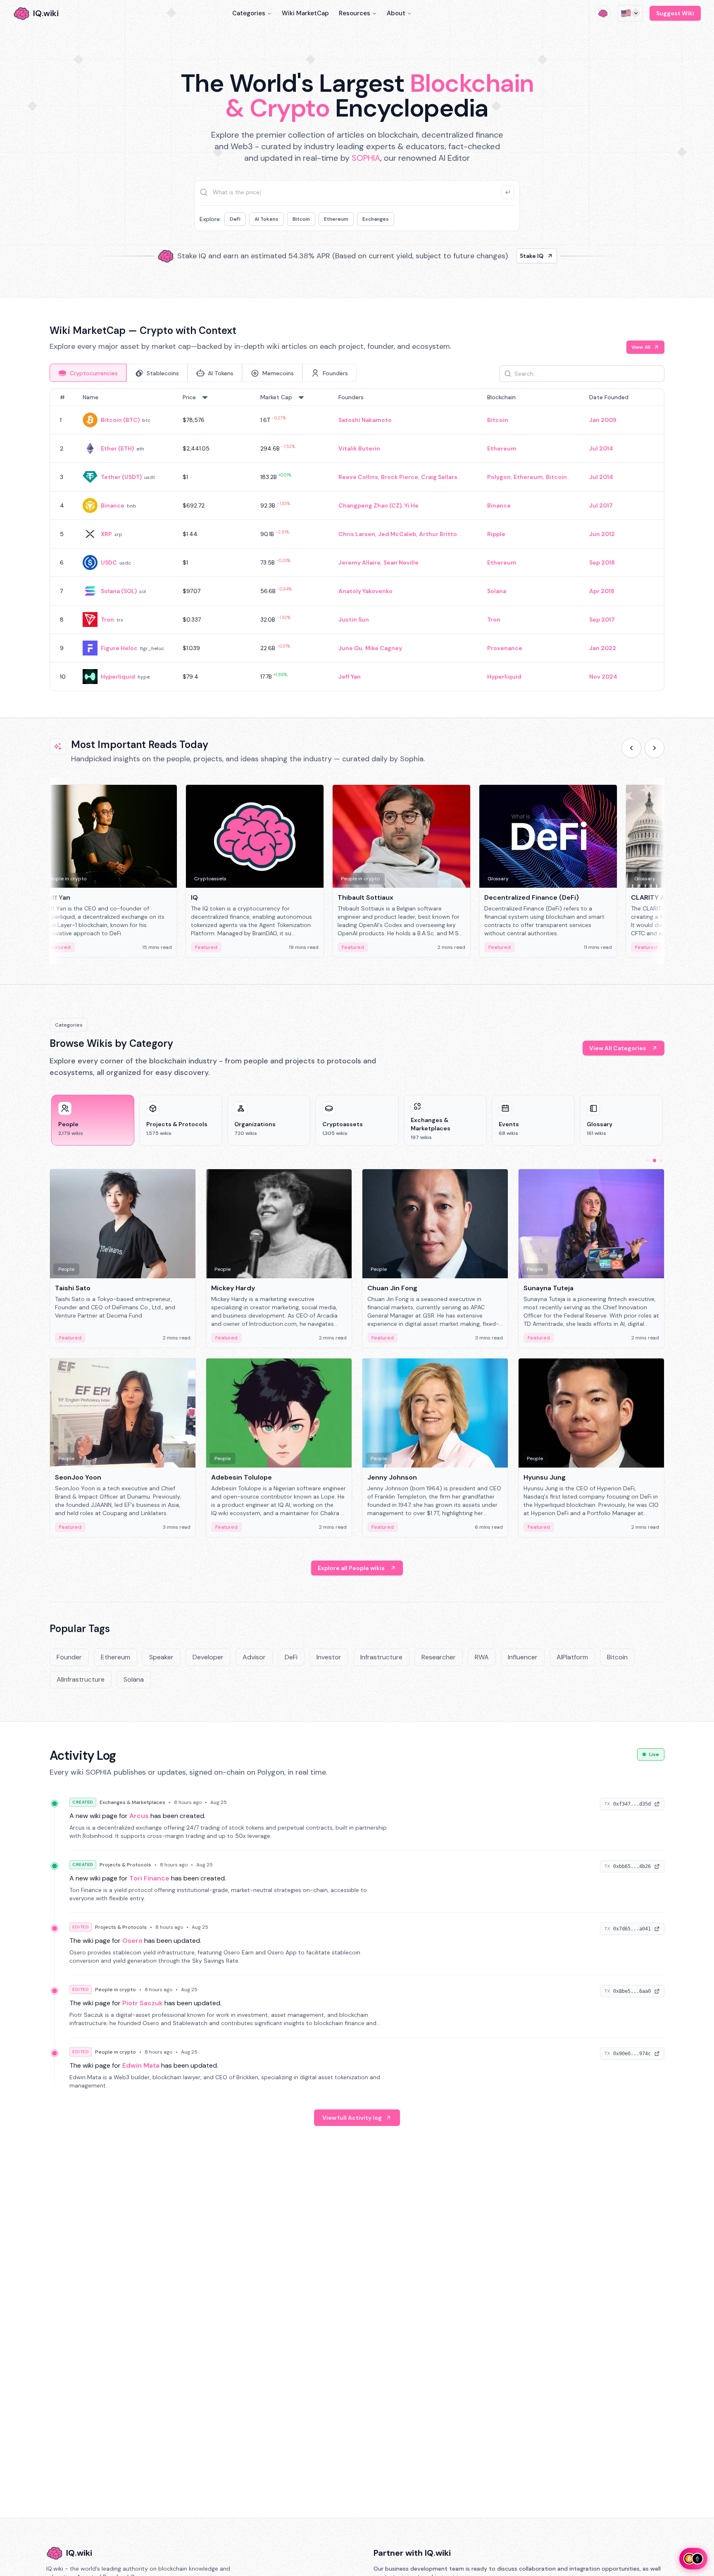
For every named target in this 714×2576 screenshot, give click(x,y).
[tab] (88, 373)
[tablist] (203, 373)
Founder (69, 1657)
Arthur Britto (438, 534)
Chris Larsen (357, 534)
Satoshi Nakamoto (365, 420)
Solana (497, 591)
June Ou (350, 648)
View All (641, 347)
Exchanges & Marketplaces (132, 1802)
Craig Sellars (439, 477)
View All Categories (618, 1048)
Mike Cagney (384, 648)
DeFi (235, 219)
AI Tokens (267, 219)
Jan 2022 (603, 648)
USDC (109, 562)
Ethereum (336, 219)
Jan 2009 (603, 420)
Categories (249, 13)
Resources (355, 13)
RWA (482, 1657)
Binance (113, 505)
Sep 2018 (602, 562)
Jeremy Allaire (359, 562)
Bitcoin (301, 219)
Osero (132, 1941)
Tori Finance (149, 1878)
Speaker (161, 1657)
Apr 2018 (602, 591)
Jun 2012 (602, 534)
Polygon (499, 477)
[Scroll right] (654, 748)
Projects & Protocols (125, 1865)
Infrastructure (381, 1657)
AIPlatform (572, 1657)
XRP (106, 534)
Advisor (254, 1657)
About (396, 13)
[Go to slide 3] (661, 1161)
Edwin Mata (141, 2065)
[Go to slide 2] (654, 1161)
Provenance (505, 648)
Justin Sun (354, 620)
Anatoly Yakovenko (365, 591)
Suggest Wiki (675, 13)
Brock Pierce (400, 477)
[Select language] (630, 13)
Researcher (439, 1657)
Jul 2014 (601, 448)
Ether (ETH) (117, 448)
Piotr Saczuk (143, 2003)
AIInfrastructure (81, 1679)
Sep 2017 (602, 620)
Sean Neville (401, 562)
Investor (329, 1657)
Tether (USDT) (121, 477)
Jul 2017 (601, 505)
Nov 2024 (603, 677)
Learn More (499, 256)
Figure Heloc (119, 648)
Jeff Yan (350, 677)
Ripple (496, 534)
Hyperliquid (118, 677)
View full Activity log (352, 2118)
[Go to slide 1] (648, 1161)
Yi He (412, 505)
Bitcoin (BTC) (120, 420)
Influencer (523, 1657)
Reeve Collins (358, 477)
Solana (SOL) (119, 591)
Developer (208, 1657)
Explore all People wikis (351, 1568)
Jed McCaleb (397, 534)
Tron (107, 620)
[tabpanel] (357, 540)
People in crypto (115, 1990)
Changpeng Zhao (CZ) (370, 505)
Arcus (139, 1816)
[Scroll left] (631, 748)
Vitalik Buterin (359, 448)
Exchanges (376, 219)
